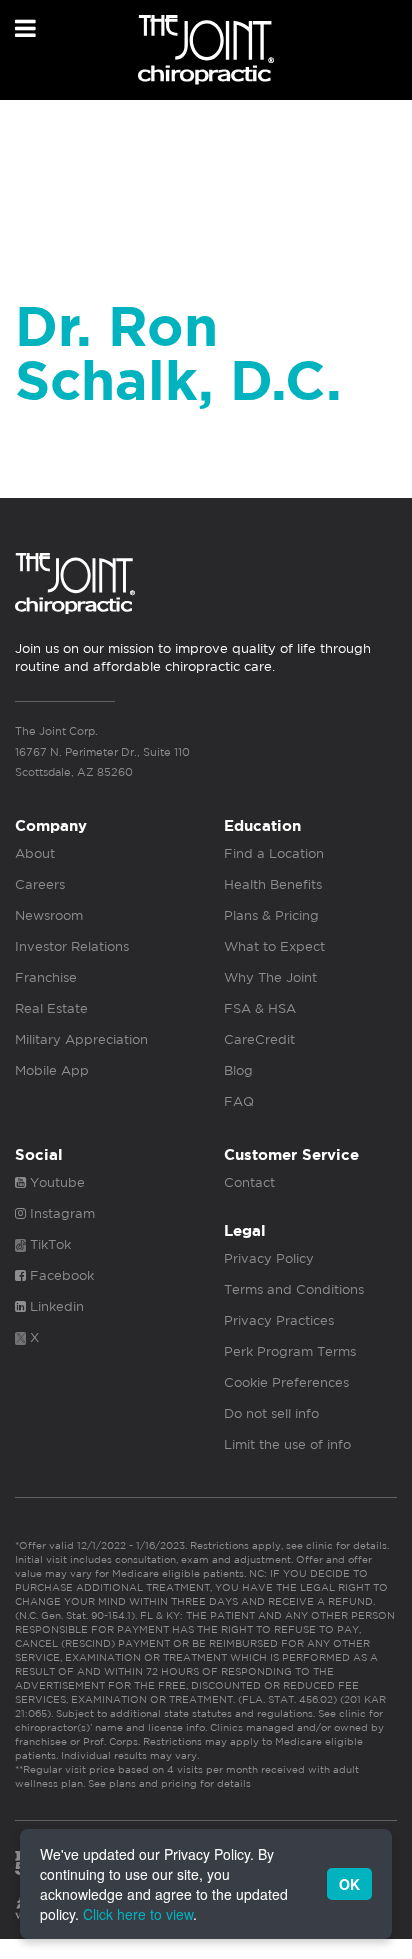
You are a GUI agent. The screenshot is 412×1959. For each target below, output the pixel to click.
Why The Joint (270, 977)
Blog (238, 1070)
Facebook (60, 1275)
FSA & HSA (260, 1008)
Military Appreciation (81, 1039)
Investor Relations (72, 946)
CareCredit (259, 1039)
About (35, 853)
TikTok (48, 1244)
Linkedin (55, 1306)
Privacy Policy (269, 1258)
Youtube (55, 1182)
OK (349, 1884)
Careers (40, 884)
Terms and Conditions (294, 1289)
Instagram (60, 1213)
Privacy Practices (279, 1320)
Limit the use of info (287, 1444)
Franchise (46, 977)
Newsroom (49, 915)
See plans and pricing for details (168, 1783)
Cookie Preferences (286, 1382)
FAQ (239, 1101)
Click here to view (138, 1914)
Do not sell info (271, 1413)
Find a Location (274, 853)
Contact (249, 1182)
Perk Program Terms (290, 1351)
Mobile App (52, 1070)
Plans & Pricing (271, 915)
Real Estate (51, 1008)
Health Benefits (273, 884)
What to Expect (274, 946)
